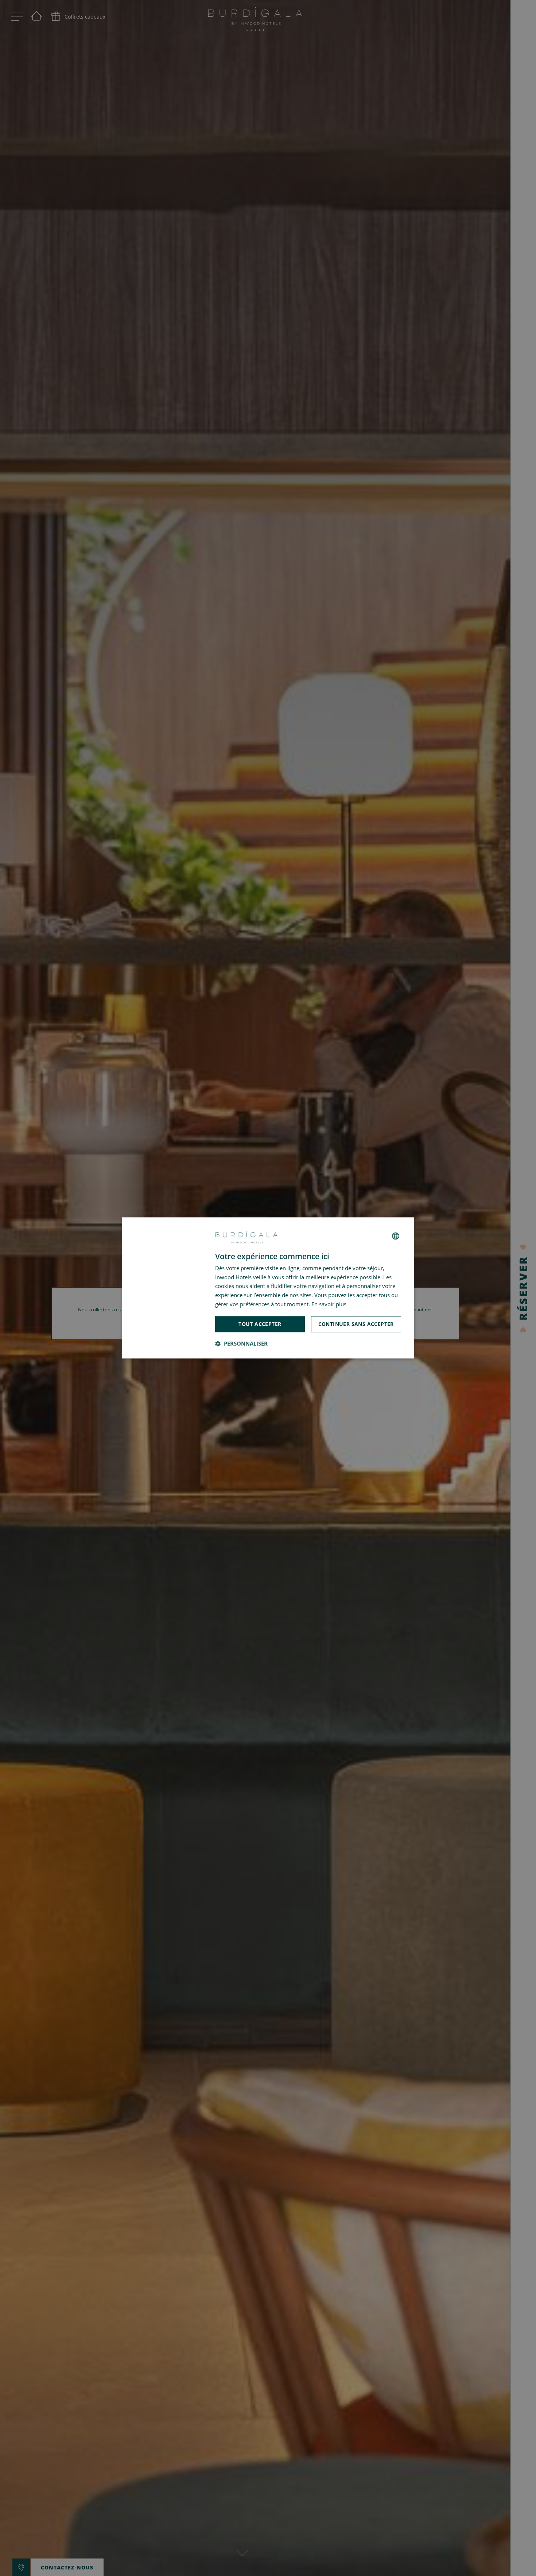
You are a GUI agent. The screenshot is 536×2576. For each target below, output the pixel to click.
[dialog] (268, 1288)
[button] (241, 1344)
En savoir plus (329, 1304)
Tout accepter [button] (260, 1324)
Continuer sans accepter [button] (356, 1324)
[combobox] (396, 1236)
